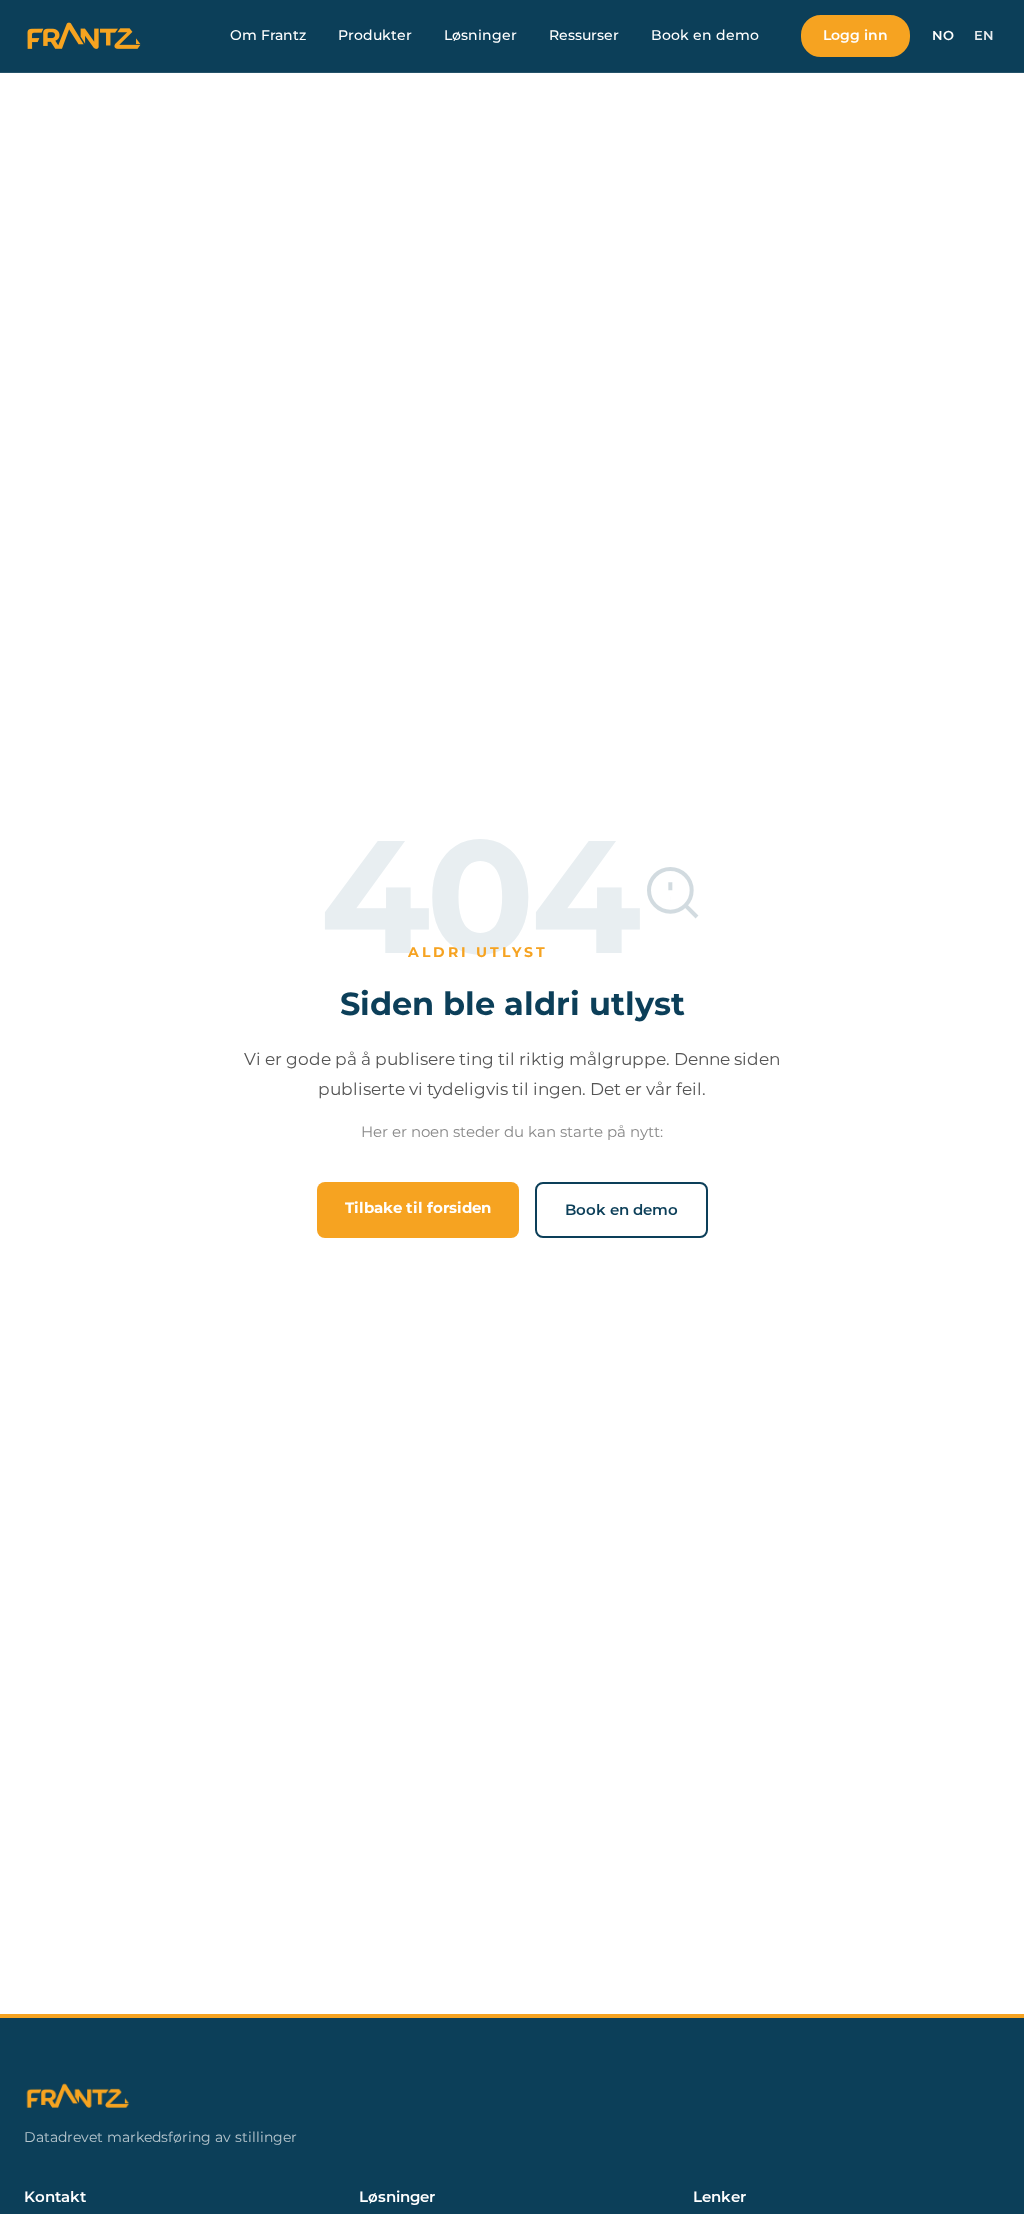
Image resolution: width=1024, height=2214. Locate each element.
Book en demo (705, 35)
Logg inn (855, 35)
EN (984, 35)
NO (943, 35)
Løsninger (480, 35)
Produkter (375, 35)
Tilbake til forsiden (418, 1207)
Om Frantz (268, 35)
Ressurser (584, 35)
